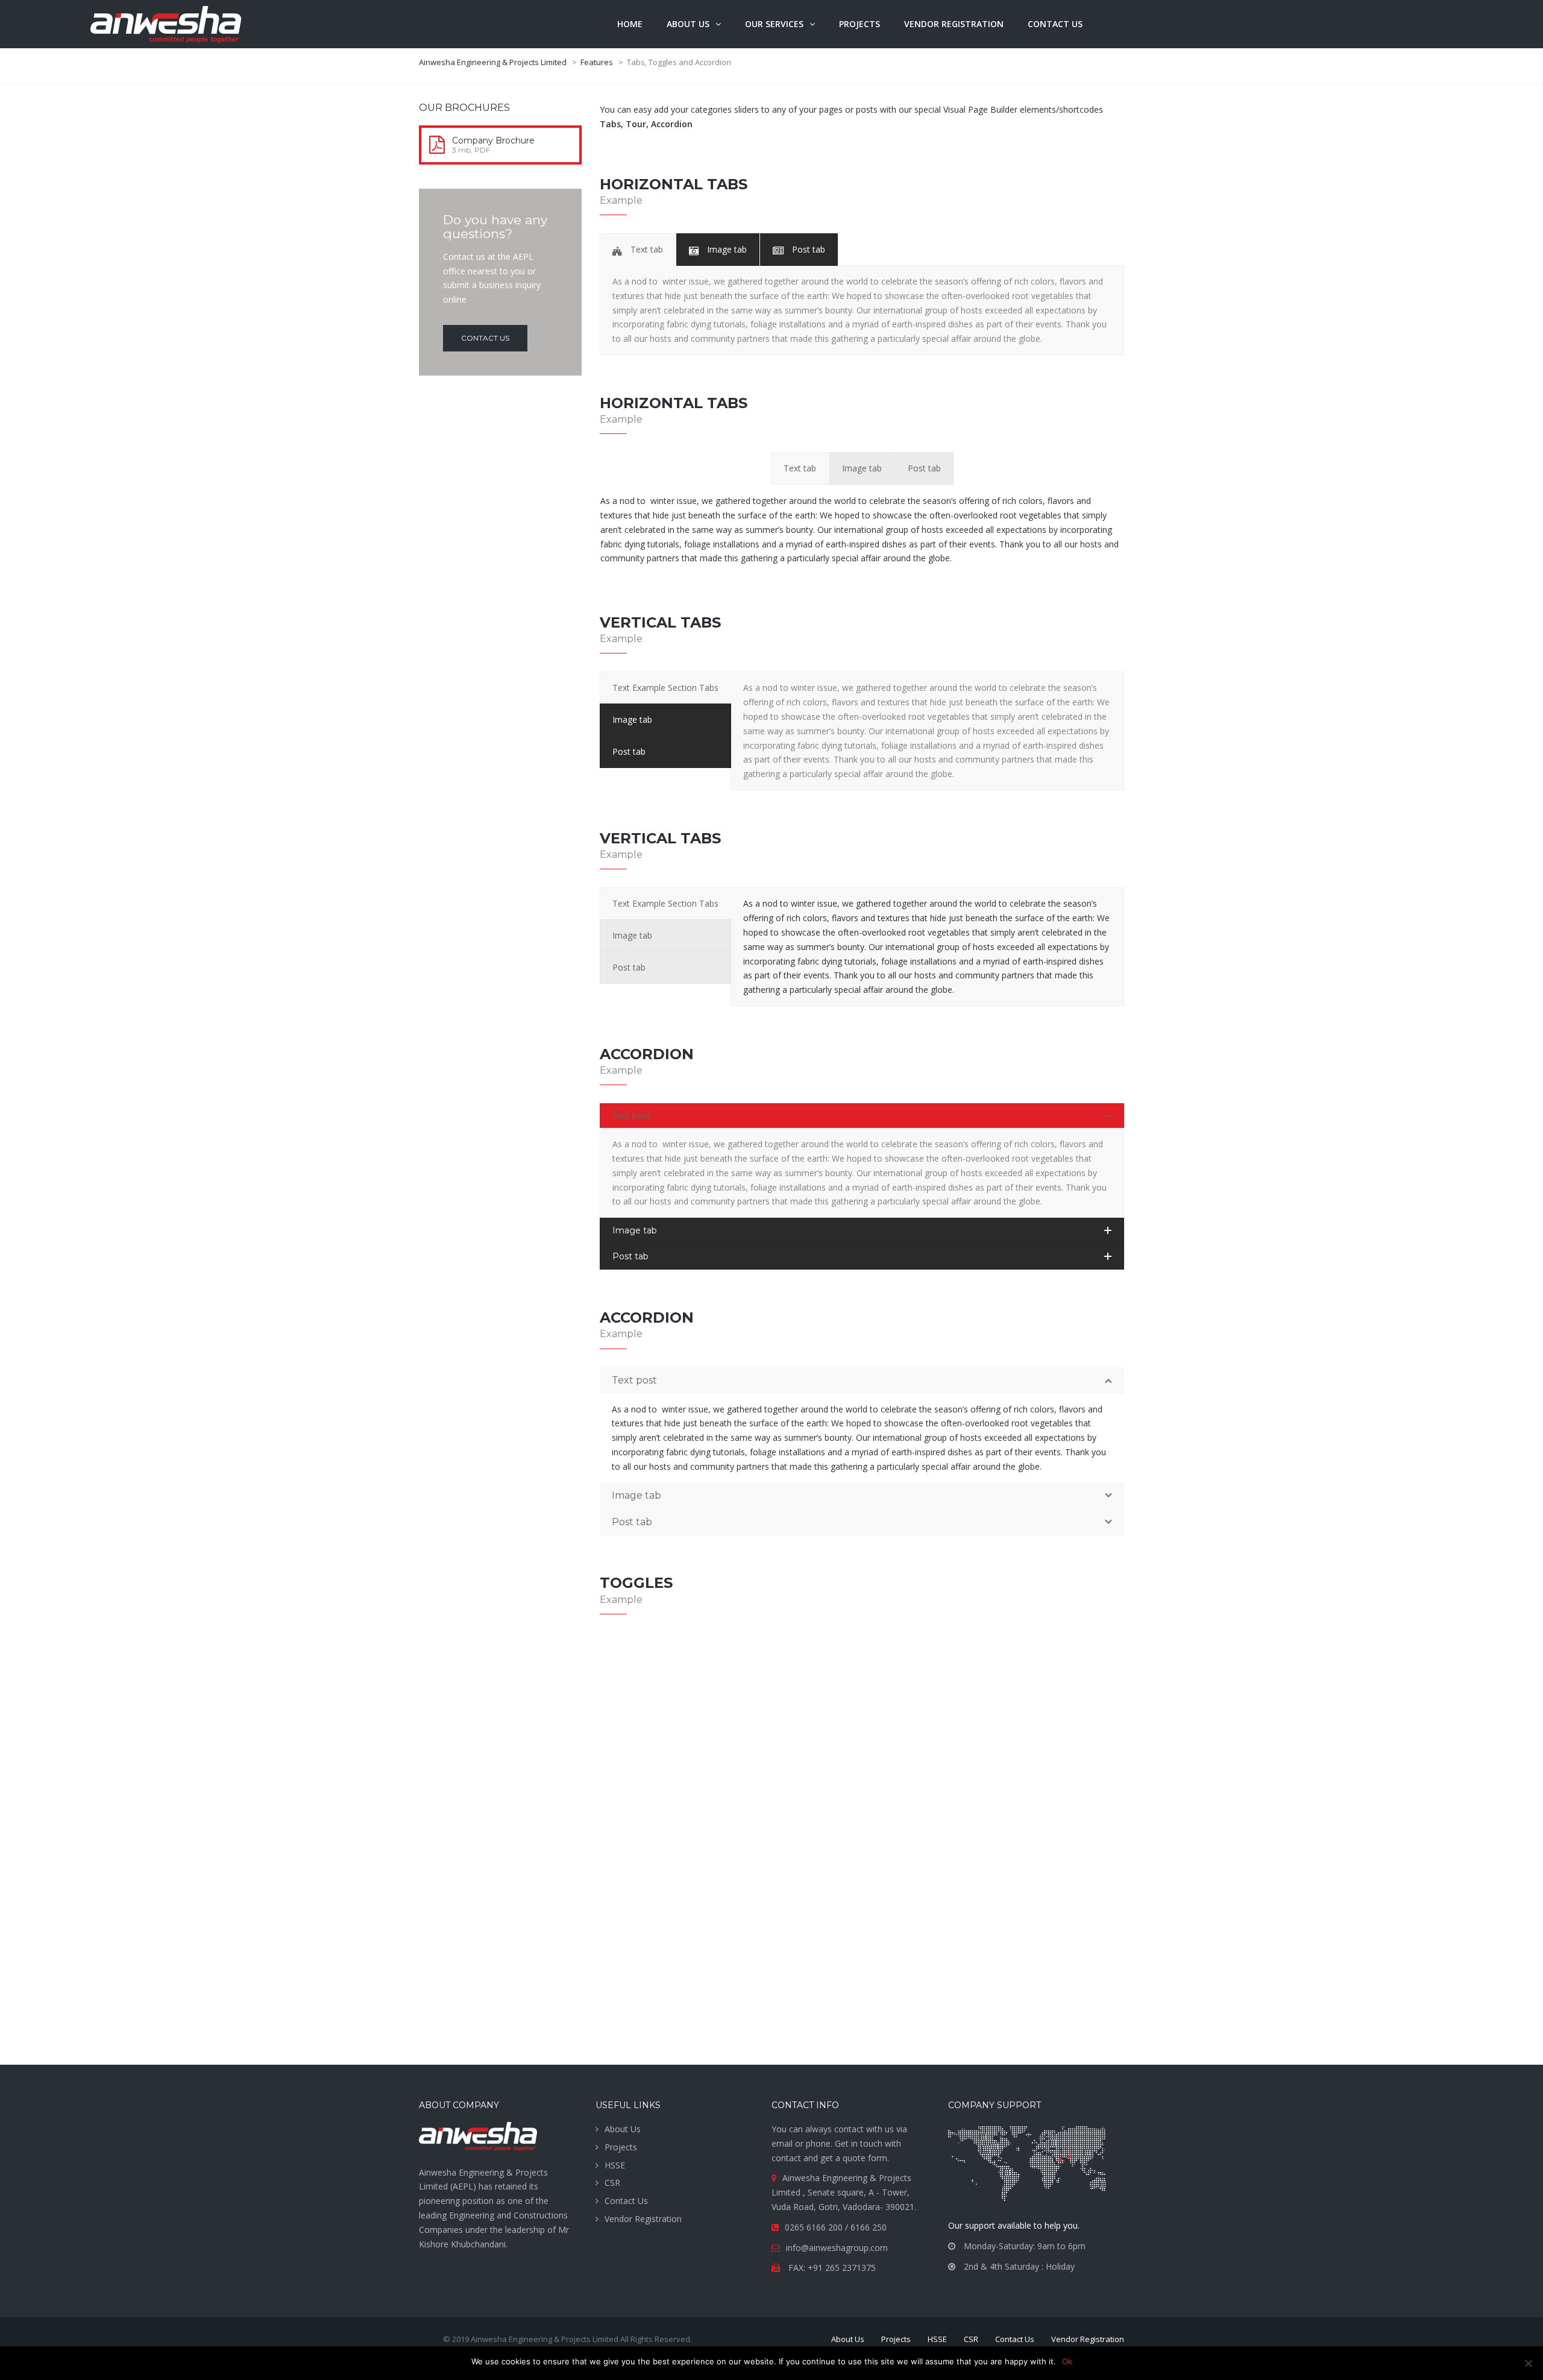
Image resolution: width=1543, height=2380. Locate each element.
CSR (612, 2183)
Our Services (774, 24)
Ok (1067, 2361)
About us (688, 24)
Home (630, 24)
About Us (623, 2129)
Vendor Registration (643, 2219)
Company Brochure (493, 140)
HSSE (615, 2165)
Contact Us (626, 2201)
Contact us (1055, 24)
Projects (859, 24)
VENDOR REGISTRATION (954, 24)
